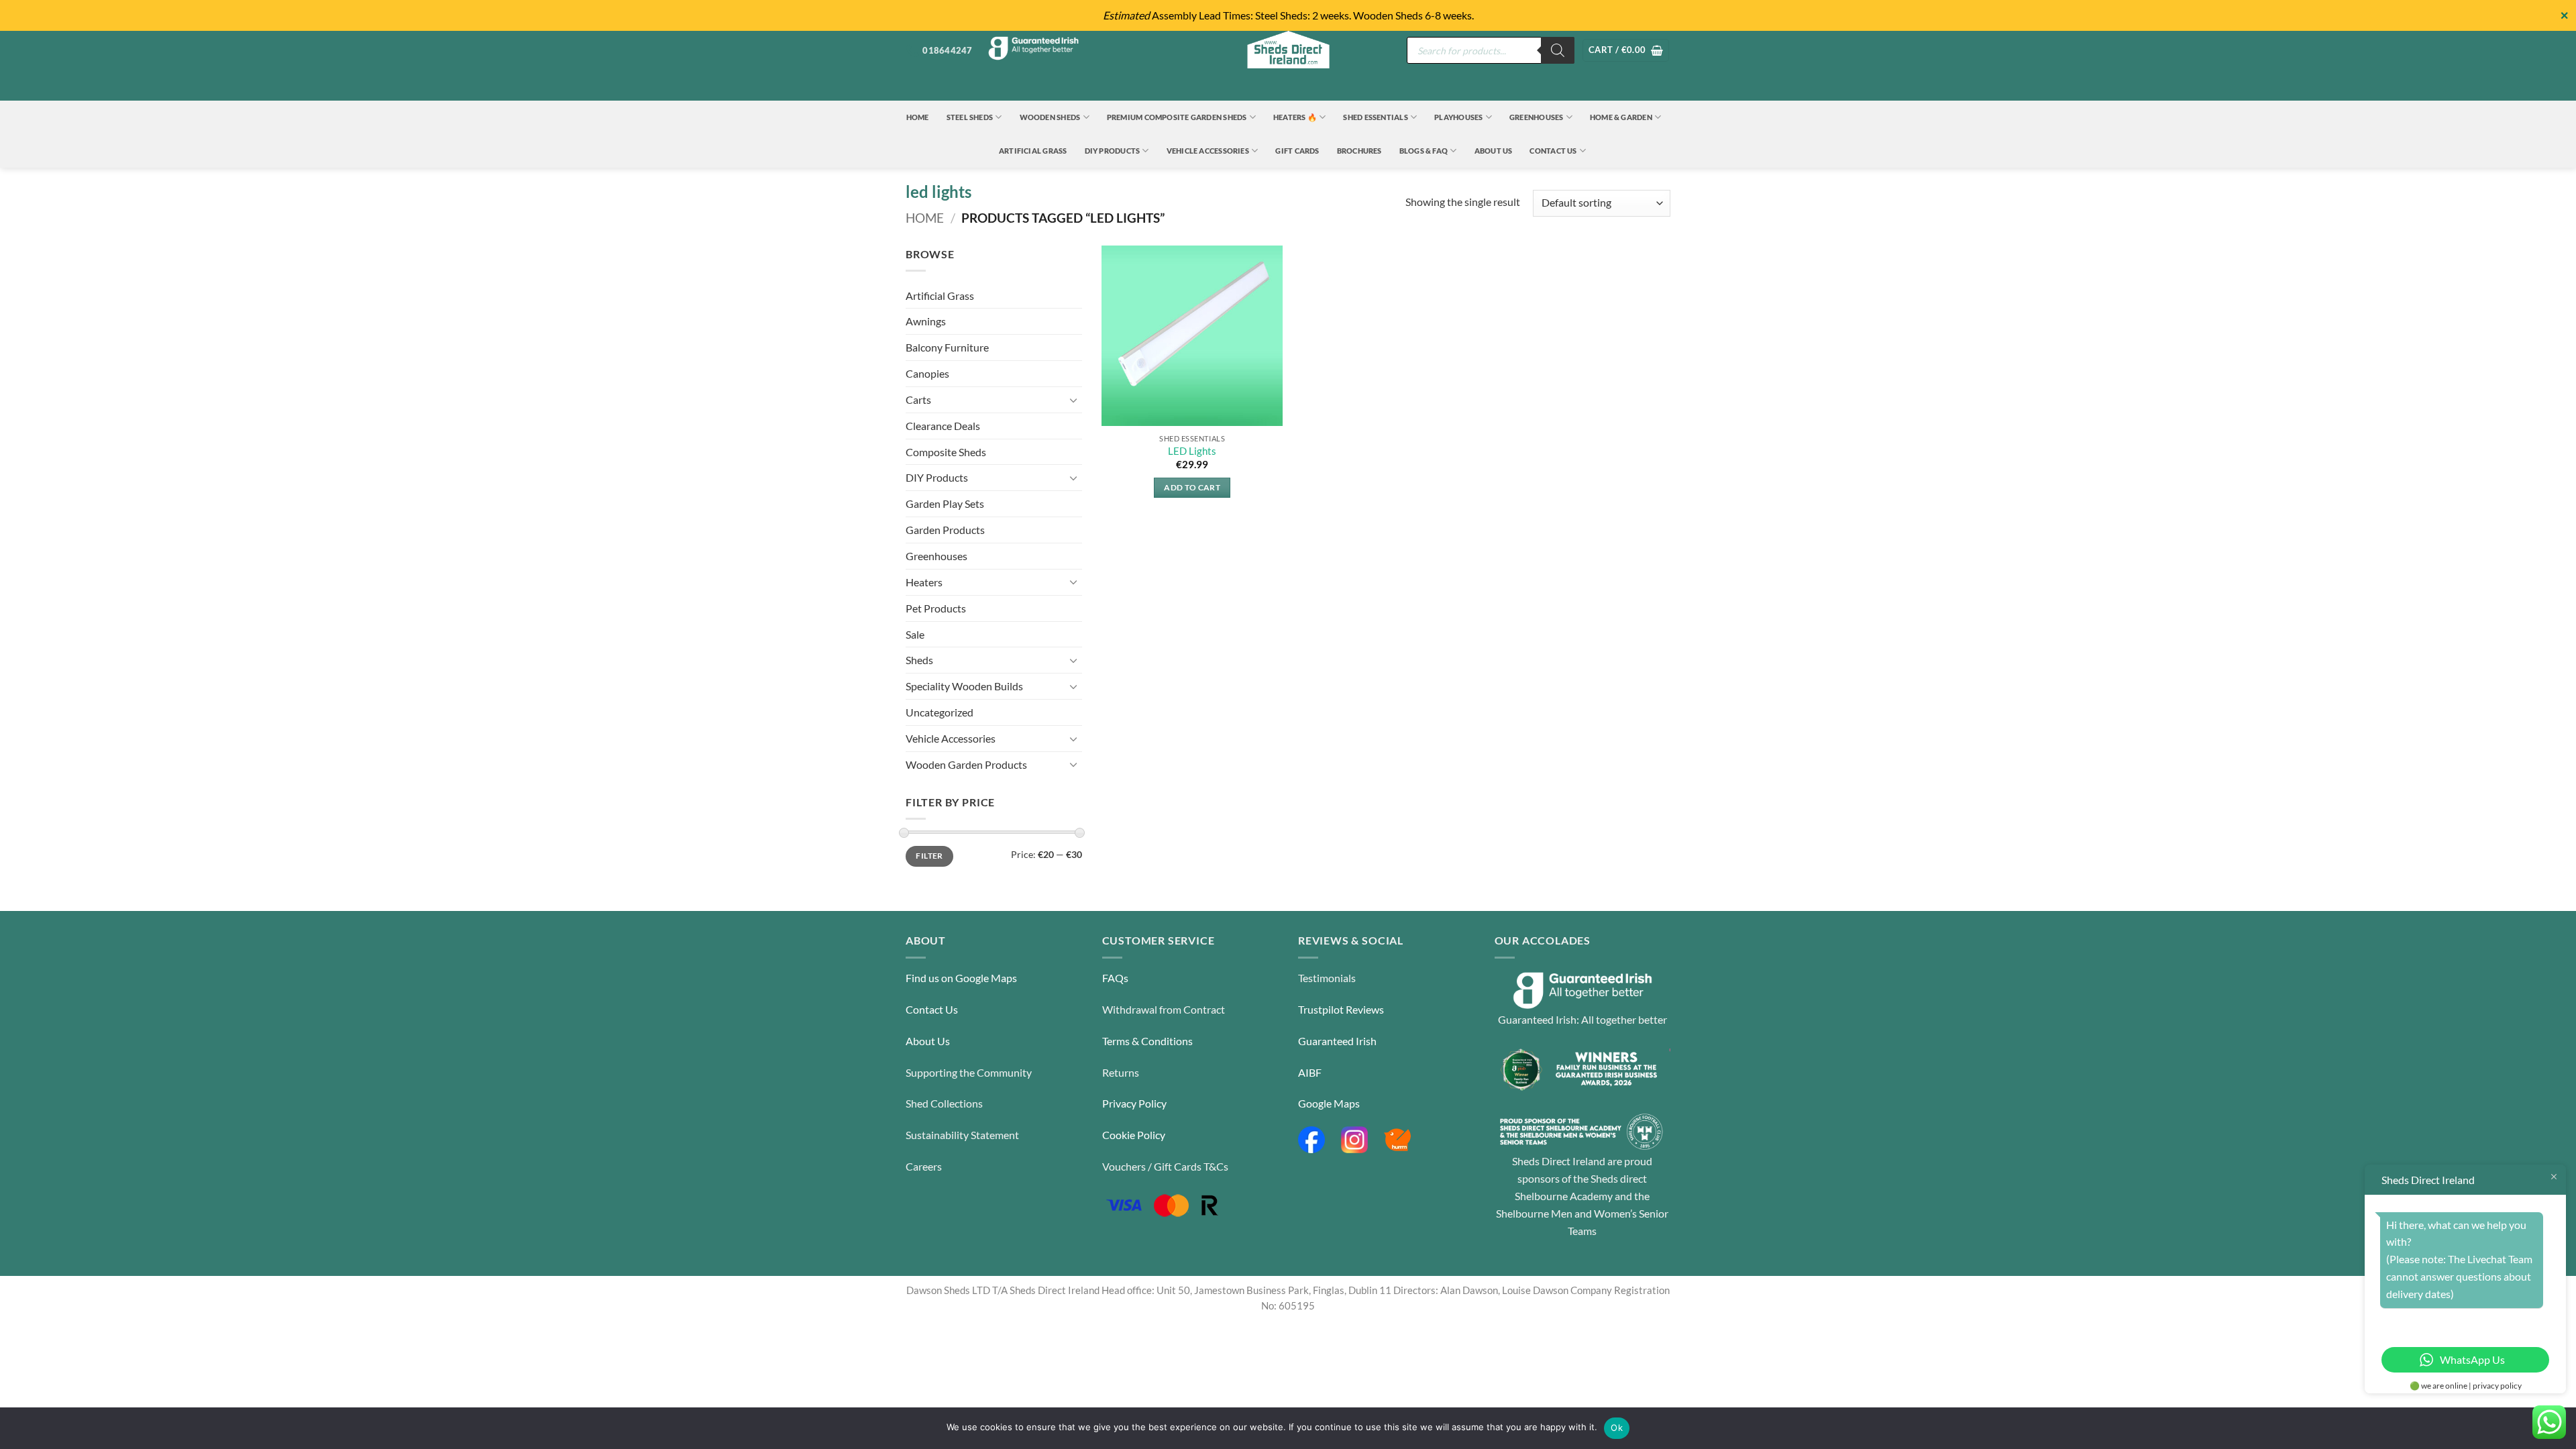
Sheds (919, 660)
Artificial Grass (1033, 151)
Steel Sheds (970, 117)
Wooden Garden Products (966, 764)
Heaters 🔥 (1295, 117)
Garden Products (945, 530)
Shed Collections (944, 1103)
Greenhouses (1537, 117)
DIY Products (1113, 151)
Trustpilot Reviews (1341, 1009)
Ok (1617, 1428)
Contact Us (1553, 151)
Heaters (924, 582)
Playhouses (1458, 117)
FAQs (1115, 978)
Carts (918, 399)
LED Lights (1192, 451)
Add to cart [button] (1192, 487)
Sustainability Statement (962, 1135)
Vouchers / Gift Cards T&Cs (1165, 1166)
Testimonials (1327, 978)
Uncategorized (940, 712)
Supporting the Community (969, 1072)
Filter (929, 856)
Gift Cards (1297, 151)
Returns (1121, 1072)
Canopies (927, 373)
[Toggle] (1074, 400)
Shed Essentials (1375, 117)
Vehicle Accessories (1208, 151)
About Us (1494, 151)
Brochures (1359, 151)
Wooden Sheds (1050, 117)
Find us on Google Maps (961, 978)
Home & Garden (1621, 117)
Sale (915, 634)
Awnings (926, 321)
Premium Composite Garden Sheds (1177, 117)
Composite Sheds (946, 452)
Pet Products (936, 608)
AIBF (1310, 1072)
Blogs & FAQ (1424, 151)
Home (918, 117)
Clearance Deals (943, 426)
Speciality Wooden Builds (964, 686)
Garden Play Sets (945, 503)
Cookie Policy (1134, 1135)
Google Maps (1329, 1103)
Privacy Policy (1134, 1103)
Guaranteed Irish (1337, 1041)
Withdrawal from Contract (1164, 1009)
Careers (924, 1166)
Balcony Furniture (947, 347)
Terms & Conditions (1147, 1041)
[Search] (1558, 50)
